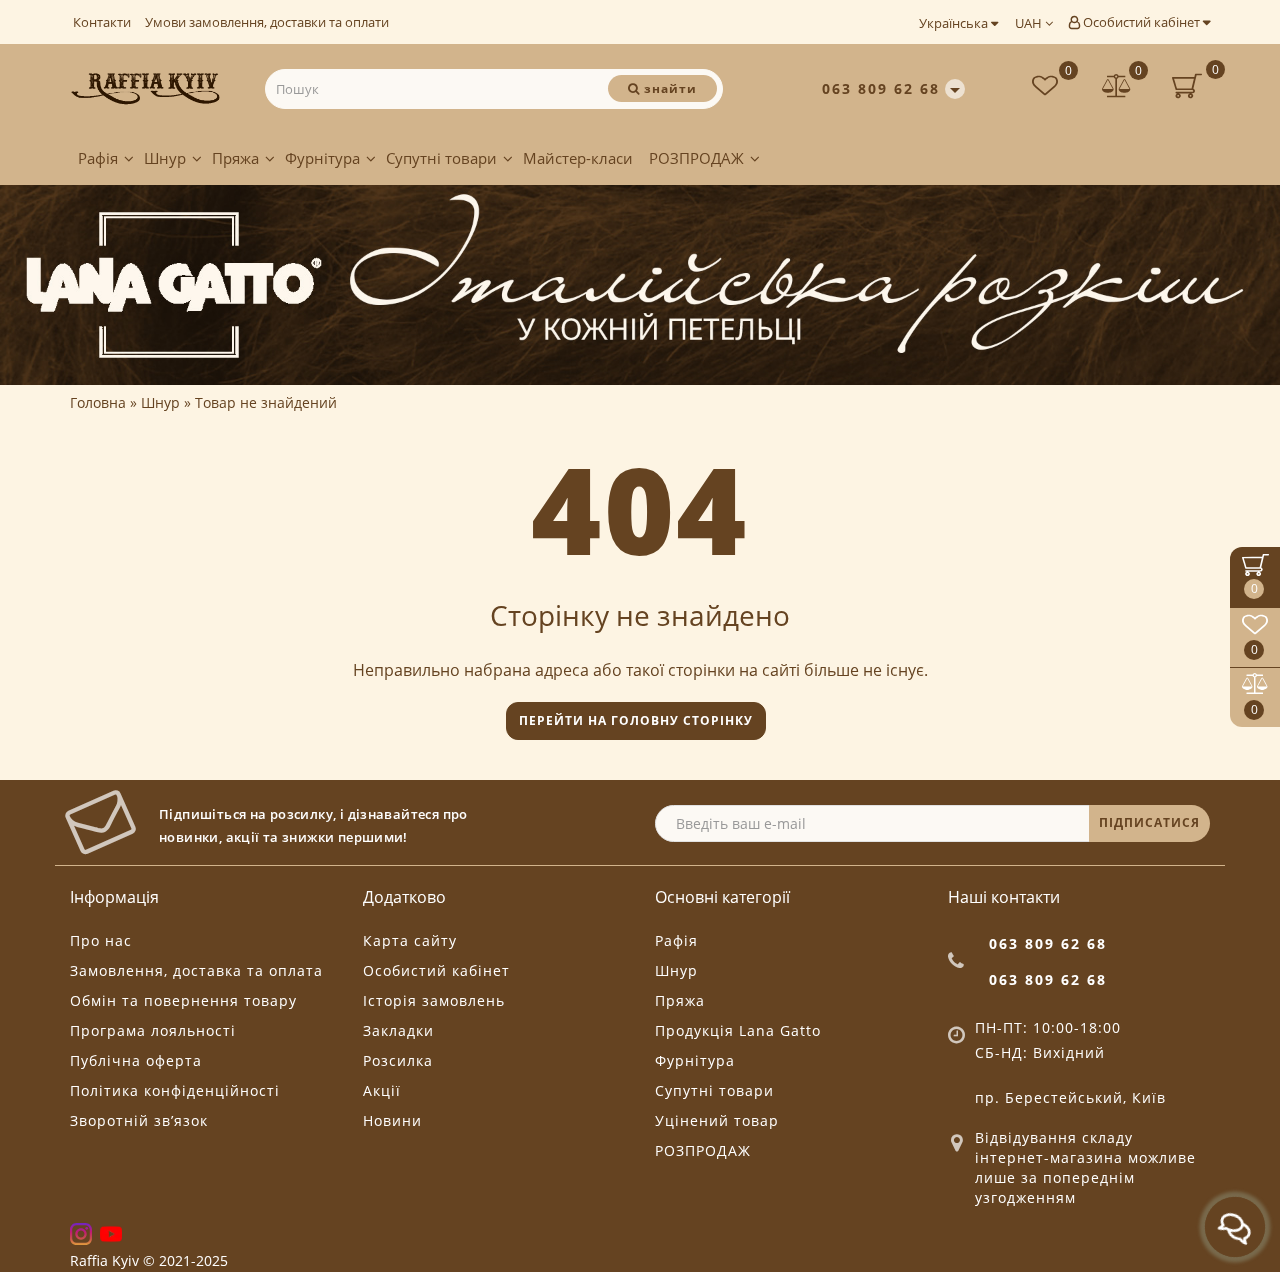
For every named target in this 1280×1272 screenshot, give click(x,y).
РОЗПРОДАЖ (696, 158)
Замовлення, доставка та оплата (196, 970)
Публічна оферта (136, 1060)
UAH (1030, 23)
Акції (382, 1090)
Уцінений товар (717, 1120)
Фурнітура (322, 158)
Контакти (102, 22)
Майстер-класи (578, 158)
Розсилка (398, 1060)
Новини (392, 1120)
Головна (98, 402)
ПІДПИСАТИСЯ (1149, 822)
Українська (955, 23)
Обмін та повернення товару (183, 1000)
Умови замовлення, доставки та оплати (267, 22)
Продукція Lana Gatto (738, 1030)
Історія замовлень (434, 1000)
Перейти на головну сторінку (636, 720)
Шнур (165, 158)
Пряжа (235, 158)
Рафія (98, 158)
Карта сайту (410, 940)
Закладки (398, 1030)
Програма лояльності (153, 1030)
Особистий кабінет (1141, 22)
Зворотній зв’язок (139, 1120)
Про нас (101, 940)
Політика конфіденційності (175, 1090)
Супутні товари (441, 158)
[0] (1117, 88)
